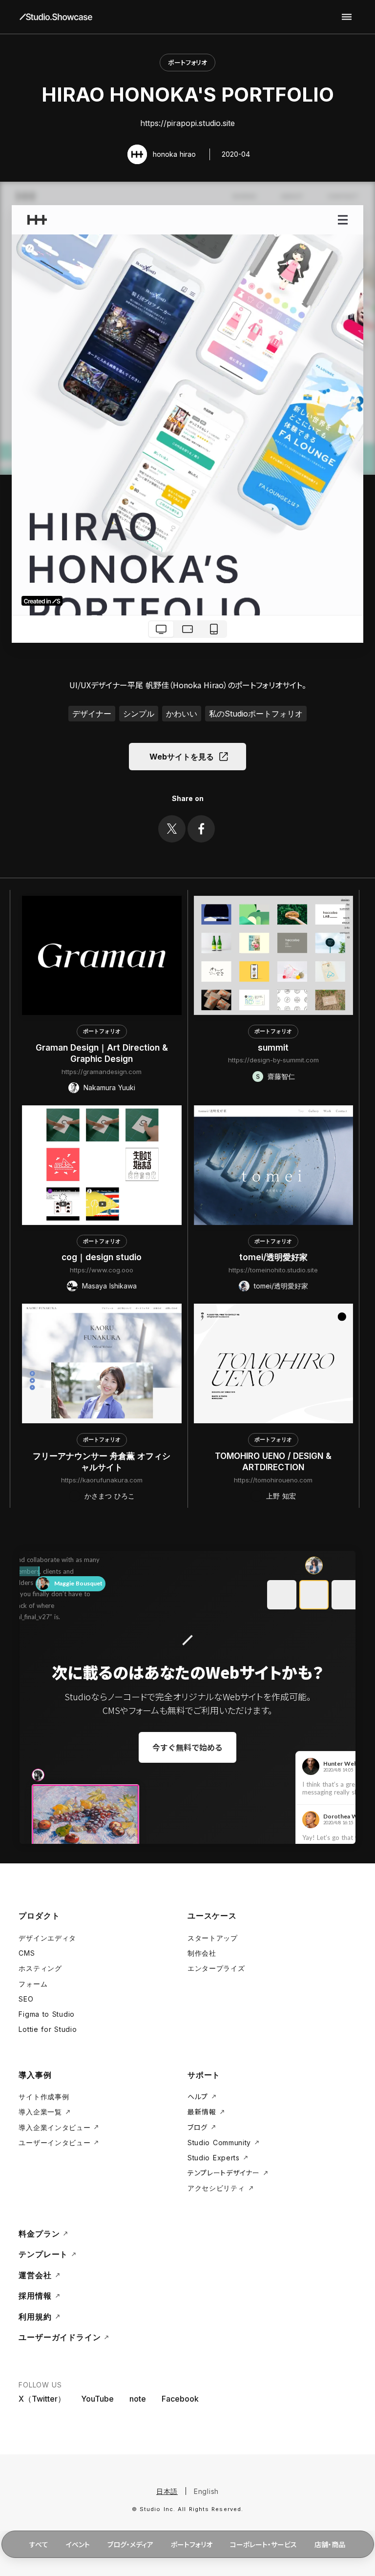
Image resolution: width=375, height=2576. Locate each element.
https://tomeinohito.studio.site (273, 1270)
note (138, 2399)
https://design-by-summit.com (273, 1060)
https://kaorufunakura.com (102, 1480)
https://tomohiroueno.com (273, 1480)
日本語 (167, 2491)
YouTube (97, 2399)
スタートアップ (213, 1938)
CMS (27, 1953)
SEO (26, 1999)
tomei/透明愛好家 (273, 1257)
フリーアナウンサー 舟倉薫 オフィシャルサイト (102, 1462)
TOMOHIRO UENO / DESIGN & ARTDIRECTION (273, 1462)
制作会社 (202, 1953)
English (206, 2491)
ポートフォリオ (187, 62)
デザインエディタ (47, 1938)
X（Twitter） (42, 2399)
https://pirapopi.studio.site (187, 123)
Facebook (180, 2399)
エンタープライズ (216, 1968)
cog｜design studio (102, 1257)
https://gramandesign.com (102, 1072)
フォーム (33, 1984)
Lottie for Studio (48, 2029)
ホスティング (40, 1968)
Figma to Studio (47, 2014)
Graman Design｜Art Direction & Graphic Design (102, 1054)
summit (273, 1048)
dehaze (347, 17)
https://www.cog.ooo (102, 1270)
